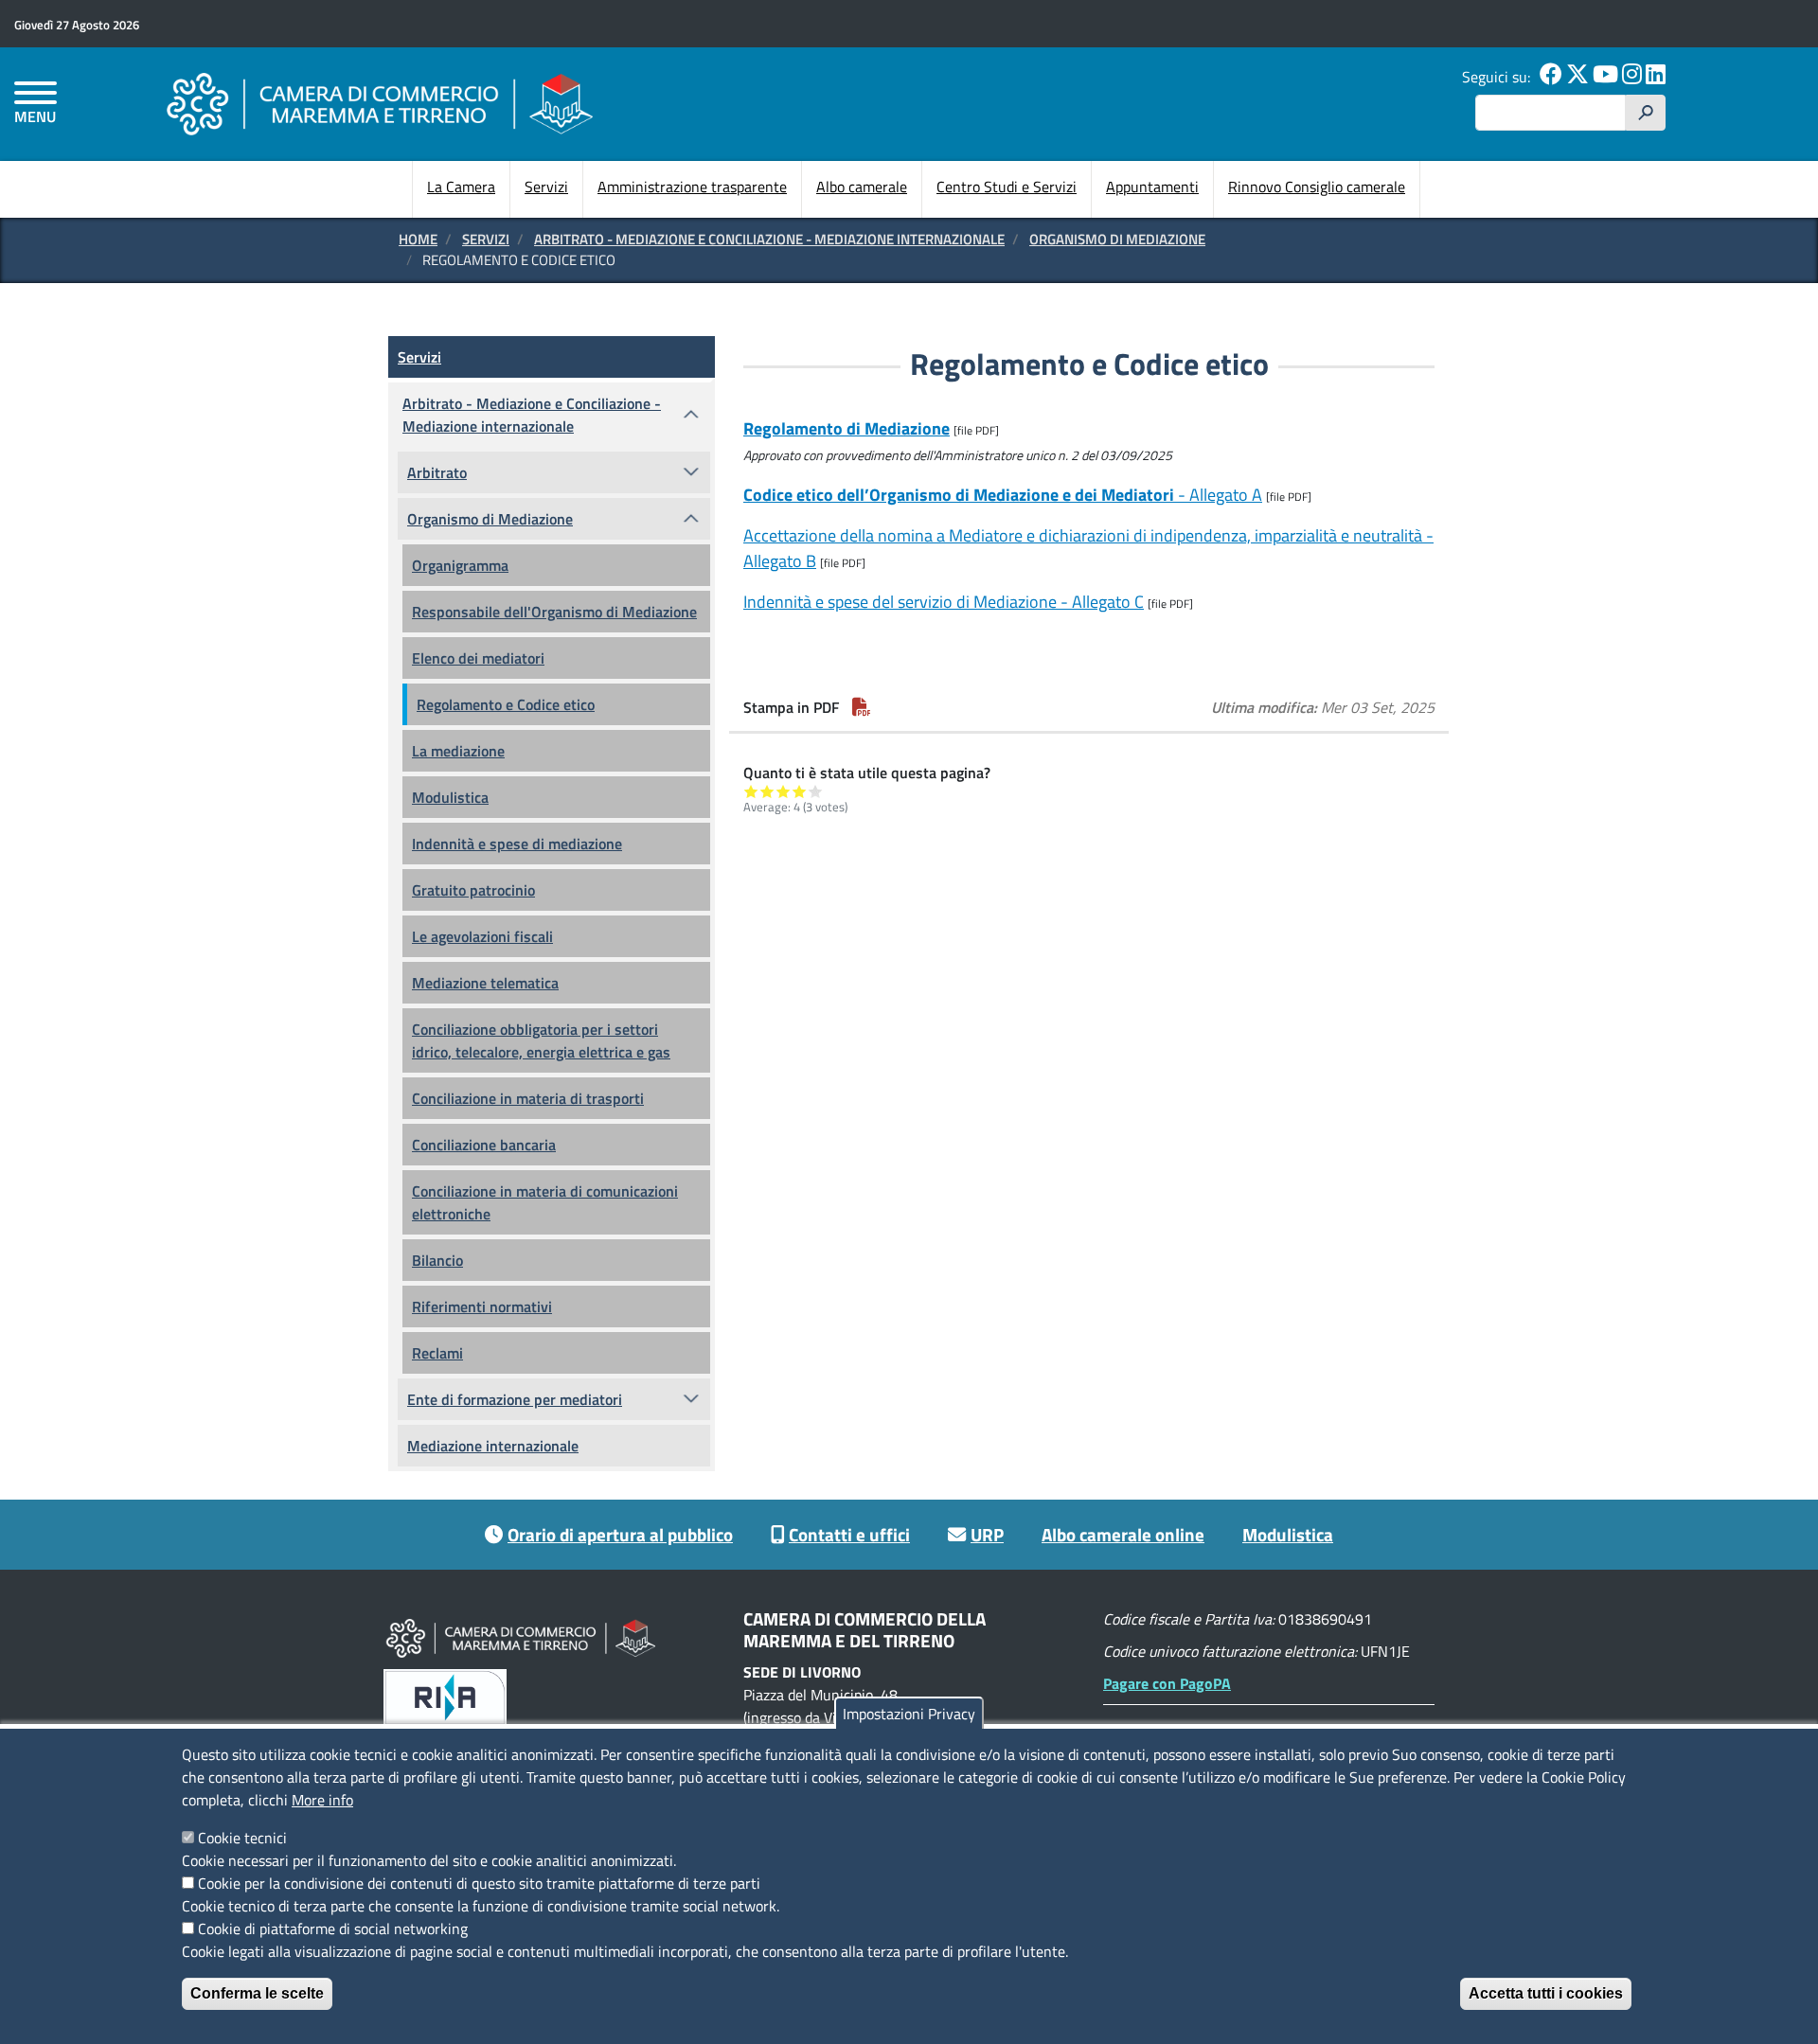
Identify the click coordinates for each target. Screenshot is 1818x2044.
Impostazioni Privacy (909, 1714)
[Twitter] (1577, 77)
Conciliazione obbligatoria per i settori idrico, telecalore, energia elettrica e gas (541, 1040)
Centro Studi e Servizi (1007, 187)
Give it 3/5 (784, 791)
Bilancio (437, 1260)
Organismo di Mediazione (1117, 239)
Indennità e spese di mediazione (517, 844)
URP (987, 1534)
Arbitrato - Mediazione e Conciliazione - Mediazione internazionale (769, 239)
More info (322, 1800)
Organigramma (460, 565)
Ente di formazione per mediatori (515, 1399)
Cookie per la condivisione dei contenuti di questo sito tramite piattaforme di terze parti (479, 1883)
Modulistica (450, 797)
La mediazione (458, 751)
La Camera (461, 187)
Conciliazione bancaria (484, 1145)
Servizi (546, 187)
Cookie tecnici (242, 1838)
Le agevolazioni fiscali (482, 936)
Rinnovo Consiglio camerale (1317, 187)
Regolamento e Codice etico (506, 704)
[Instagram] (1632, 77)
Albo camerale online (1123, 1534)
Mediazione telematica (485, 983)
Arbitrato (437, 472)
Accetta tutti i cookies (1546, 1993)
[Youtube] (1605, 77)
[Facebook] (1551, 77)
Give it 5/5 (816, 791)
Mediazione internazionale (493, 1446)
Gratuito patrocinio (473, 890)
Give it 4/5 (800, 791)
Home (418, 239)
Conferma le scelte (257, 1993)
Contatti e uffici (849, 1534)
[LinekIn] (1656, 77)
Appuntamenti (1152, 187)
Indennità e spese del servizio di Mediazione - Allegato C (944, 602)
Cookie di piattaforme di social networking (333, 1928)
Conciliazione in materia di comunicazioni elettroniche (545, 1202)
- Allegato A (1003, 495)
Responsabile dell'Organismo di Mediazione (554, 612)
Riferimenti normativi (482, 1306)
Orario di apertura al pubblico (620, 1534)
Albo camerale (862, 187)
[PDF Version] (862, 707)
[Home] (380, 104)
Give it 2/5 (767, 791)
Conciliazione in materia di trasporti (528, 1098)
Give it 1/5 (751, 791)
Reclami (437, 1353)
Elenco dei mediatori (478, 658)
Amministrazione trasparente (692, 187)
